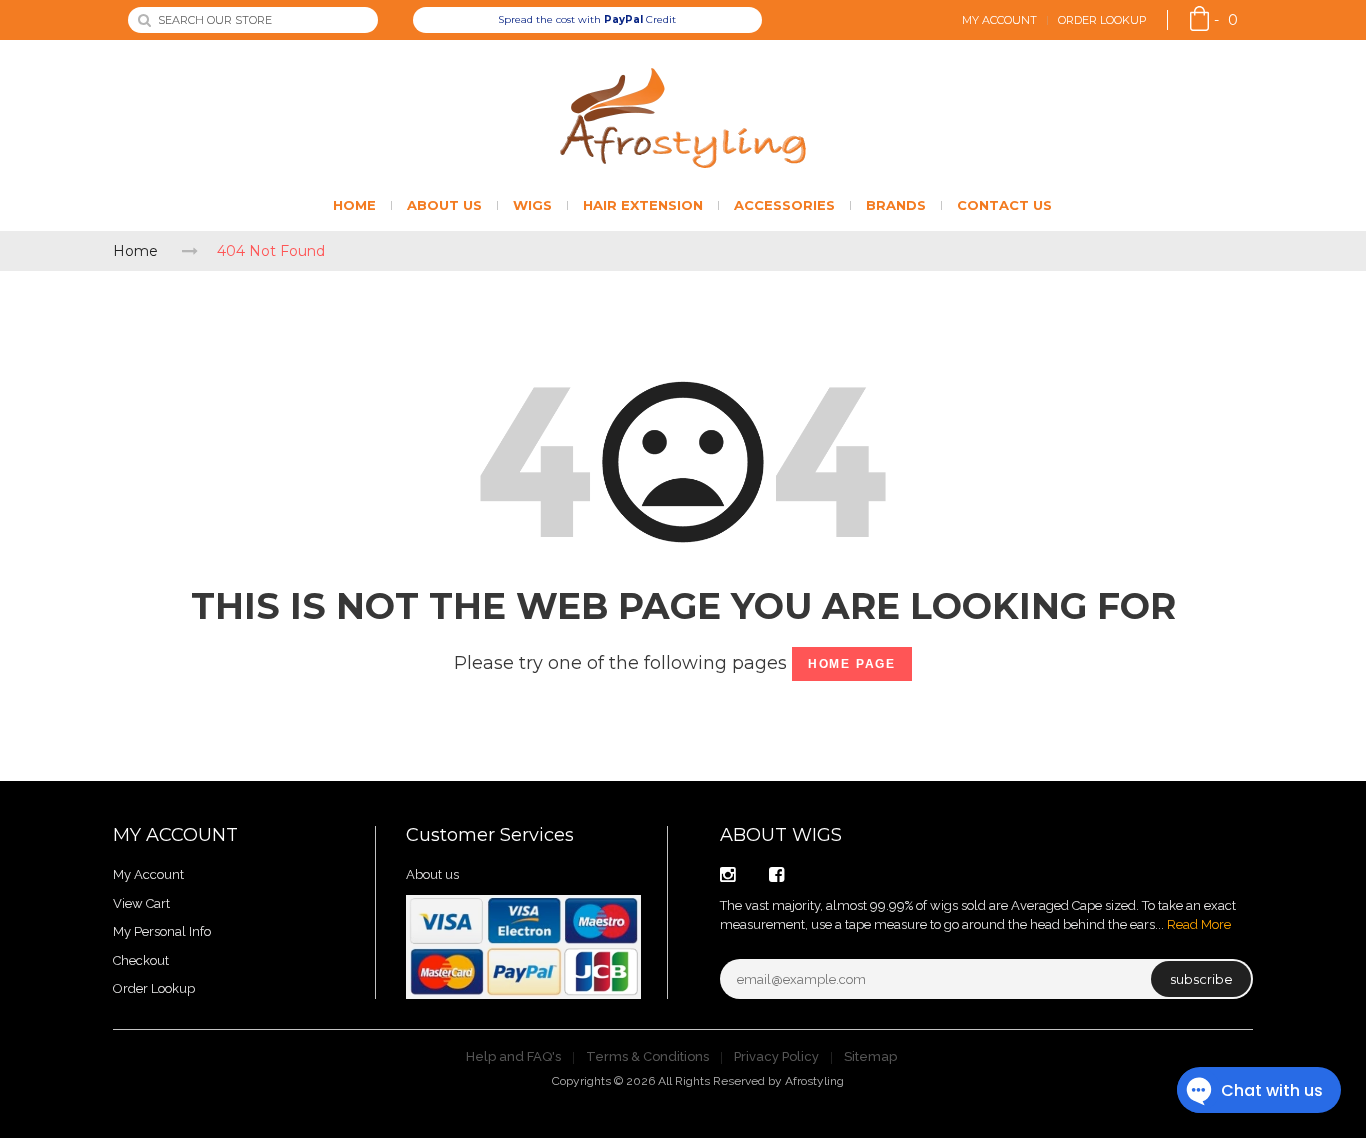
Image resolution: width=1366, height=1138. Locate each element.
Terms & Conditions (647, 1056)
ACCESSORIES (784, 205)
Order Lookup (1102, 20)
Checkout (141, 960)
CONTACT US (1004, 205)
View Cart (141, 903)
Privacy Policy (776, 1056)
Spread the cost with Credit (587, 19)
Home (135, 251)
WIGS (532, 205)
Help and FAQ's (513, 1056)
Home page (852, 664)
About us (432, 874)
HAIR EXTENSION (643, 205)
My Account (999, 20)
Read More (1199, 924)
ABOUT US (444, 205)
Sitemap (870, 1056)
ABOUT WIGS (781, 835)
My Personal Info (162, 931)
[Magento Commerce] (683, 118)
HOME (354, 205)
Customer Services (490, 835)
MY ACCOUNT (175, 835)
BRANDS (896, 205)
